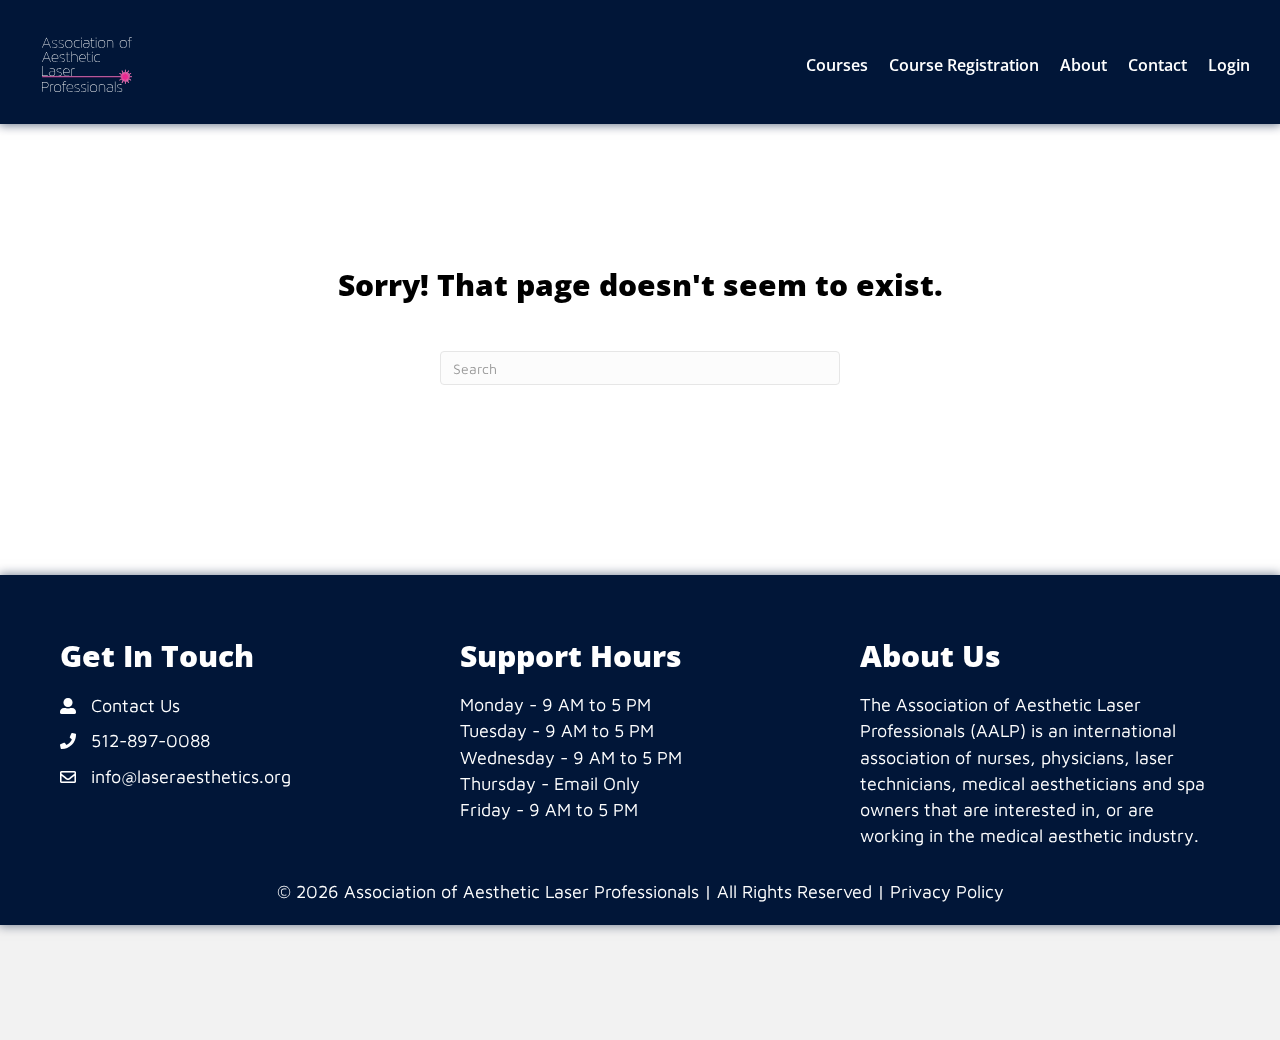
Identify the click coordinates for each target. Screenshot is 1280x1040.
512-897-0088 (150, 740)
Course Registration (964, 65)
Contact (1157, 65)
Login (1229, 65)
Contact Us (135, 705)
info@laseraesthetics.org (191, 776)
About (1083, 65)
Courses (837, 65)
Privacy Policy (947, 891)
